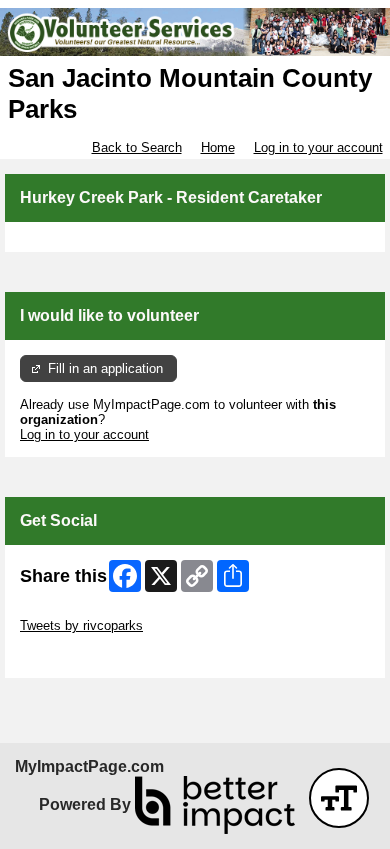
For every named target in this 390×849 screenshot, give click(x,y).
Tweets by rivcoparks (81, 625)
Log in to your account (318, 147)
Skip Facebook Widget (85, 655)
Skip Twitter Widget (76, 610)
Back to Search (137, 147)
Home (218, 147)
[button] (339, 798)
